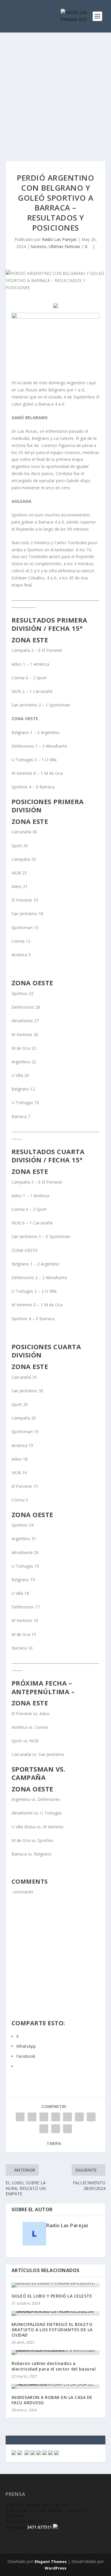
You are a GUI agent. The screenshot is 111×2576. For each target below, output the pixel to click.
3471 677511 (39, 2527)
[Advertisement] (55, 91)
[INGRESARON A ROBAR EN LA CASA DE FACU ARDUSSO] (56, 2387)
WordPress (55, 2568)
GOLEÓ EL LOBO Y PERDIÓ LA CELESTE (52, 2296)
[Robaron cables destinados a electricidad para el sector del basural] (56, 2353)
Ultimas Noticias (65, 246)
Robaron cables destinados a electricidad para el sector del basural (54, 2366)
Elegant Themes (51, 2562)
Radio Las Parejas (59, 239)
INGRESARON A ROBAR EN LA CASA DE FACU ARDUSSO (52, 2400)
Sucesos (38, 246)
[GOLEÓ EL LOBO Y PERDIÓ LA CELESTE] (56, 2285)
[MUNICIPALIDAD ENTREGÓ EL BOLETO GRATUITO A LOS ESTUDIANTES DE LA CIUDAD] (56, 2313)
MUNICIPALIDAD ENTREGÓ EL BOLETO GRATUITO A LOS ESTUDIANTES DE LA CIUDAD (52, 2330)
